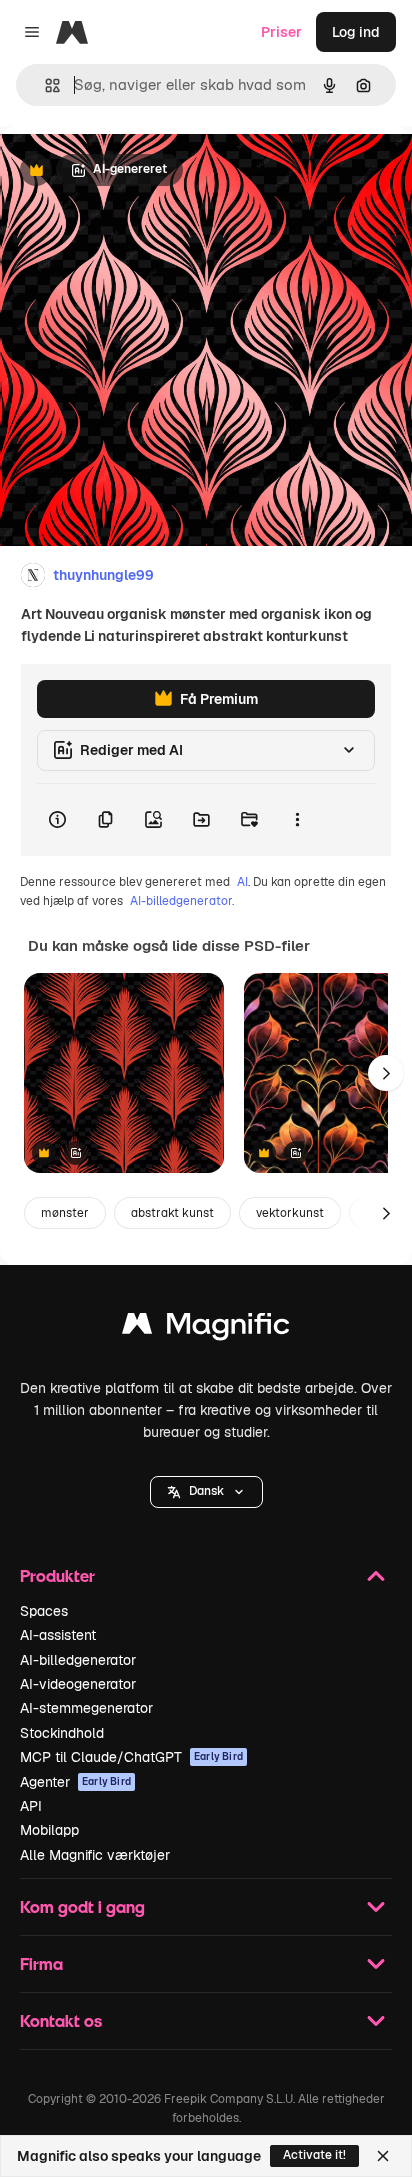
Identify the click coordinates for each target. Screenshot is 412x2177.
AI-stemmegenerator (86, 1708)
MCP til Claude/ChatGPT (131, 1757)
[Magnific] (206, 1328)
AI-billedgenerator (78, 1660)
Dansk (206, 1491)
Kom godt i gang (82, 1906)
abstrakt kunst (172, 1213)
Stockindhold (62, 1733)
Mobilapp (49, 1830)
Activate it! (314, 2155)
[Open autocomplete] (44, 85)
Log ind (356, 32)
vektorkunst (290, 1213)
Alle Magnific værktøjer (95, 1855)
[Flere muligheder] (297, 820)
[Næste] (386, 1073)
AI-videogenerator (78, 1684)
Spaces (44, 1611)
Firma (41, 1963)
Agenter (75, 1782)
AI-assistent (58, 1635)
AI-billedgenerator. (182, 901)
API (31, 1806)
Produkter (57, 1575)
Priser (281, 32)
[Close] (383, 2156)
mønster (65, 1213)
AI (242, 882)
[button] (206, 1492)
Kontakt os (61, 2020)
